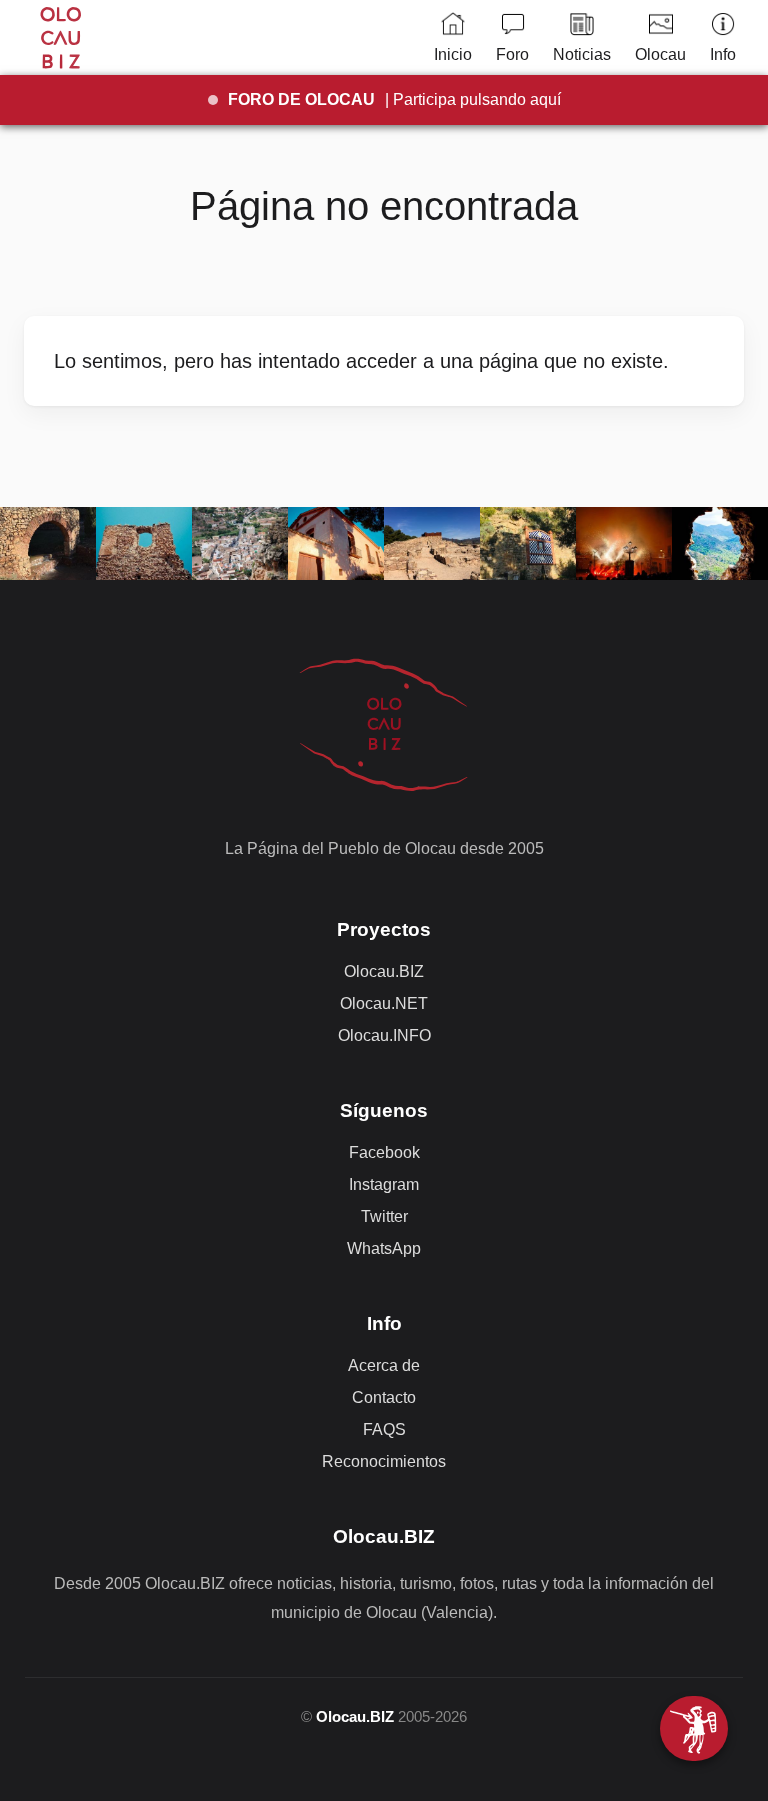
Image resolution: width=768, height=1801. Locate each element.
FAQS (384, 1429)
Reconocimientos (384, 1461)
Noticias (582, 54)
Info (723, 54)
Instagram (384, 1184)
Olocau (660, 54)
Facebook (384, 1152)
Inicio (453, 54)
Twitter (384, 1216)
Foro (512, 54)
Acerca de (384, 1365)
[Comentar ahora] (694, 1728)
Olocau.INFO (384, 1035)
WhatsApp (384, 1248)
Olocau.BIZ (384, 971)
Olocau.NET (384, 1003)
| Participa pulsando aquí (394, 99)
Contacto (384, 1397)
